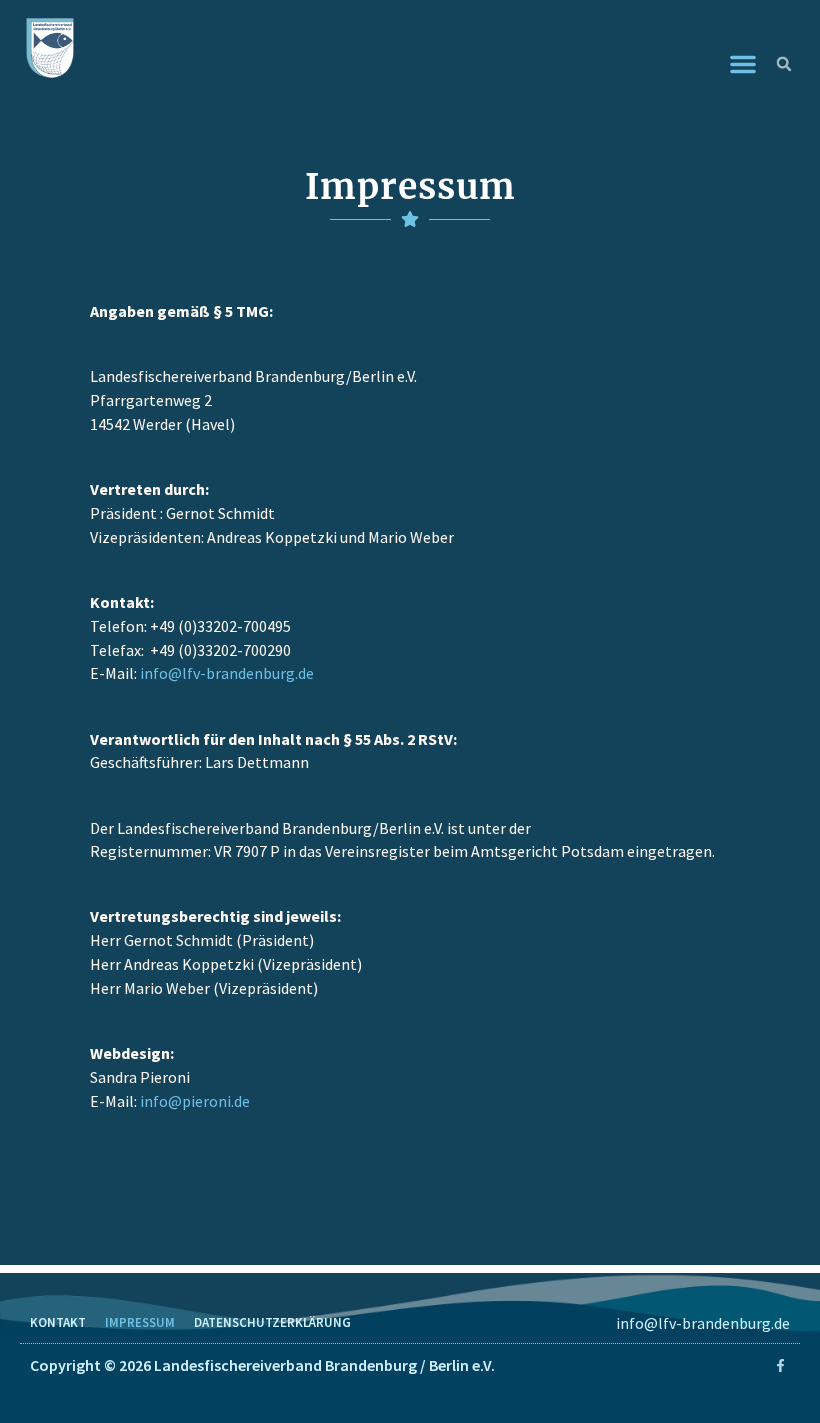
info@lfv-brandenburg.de (703, 1323)
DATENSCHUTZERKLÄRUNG (272, 1322)
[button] (743, 64)
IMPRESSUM (140, 1322)
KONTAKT (58, 1322)
